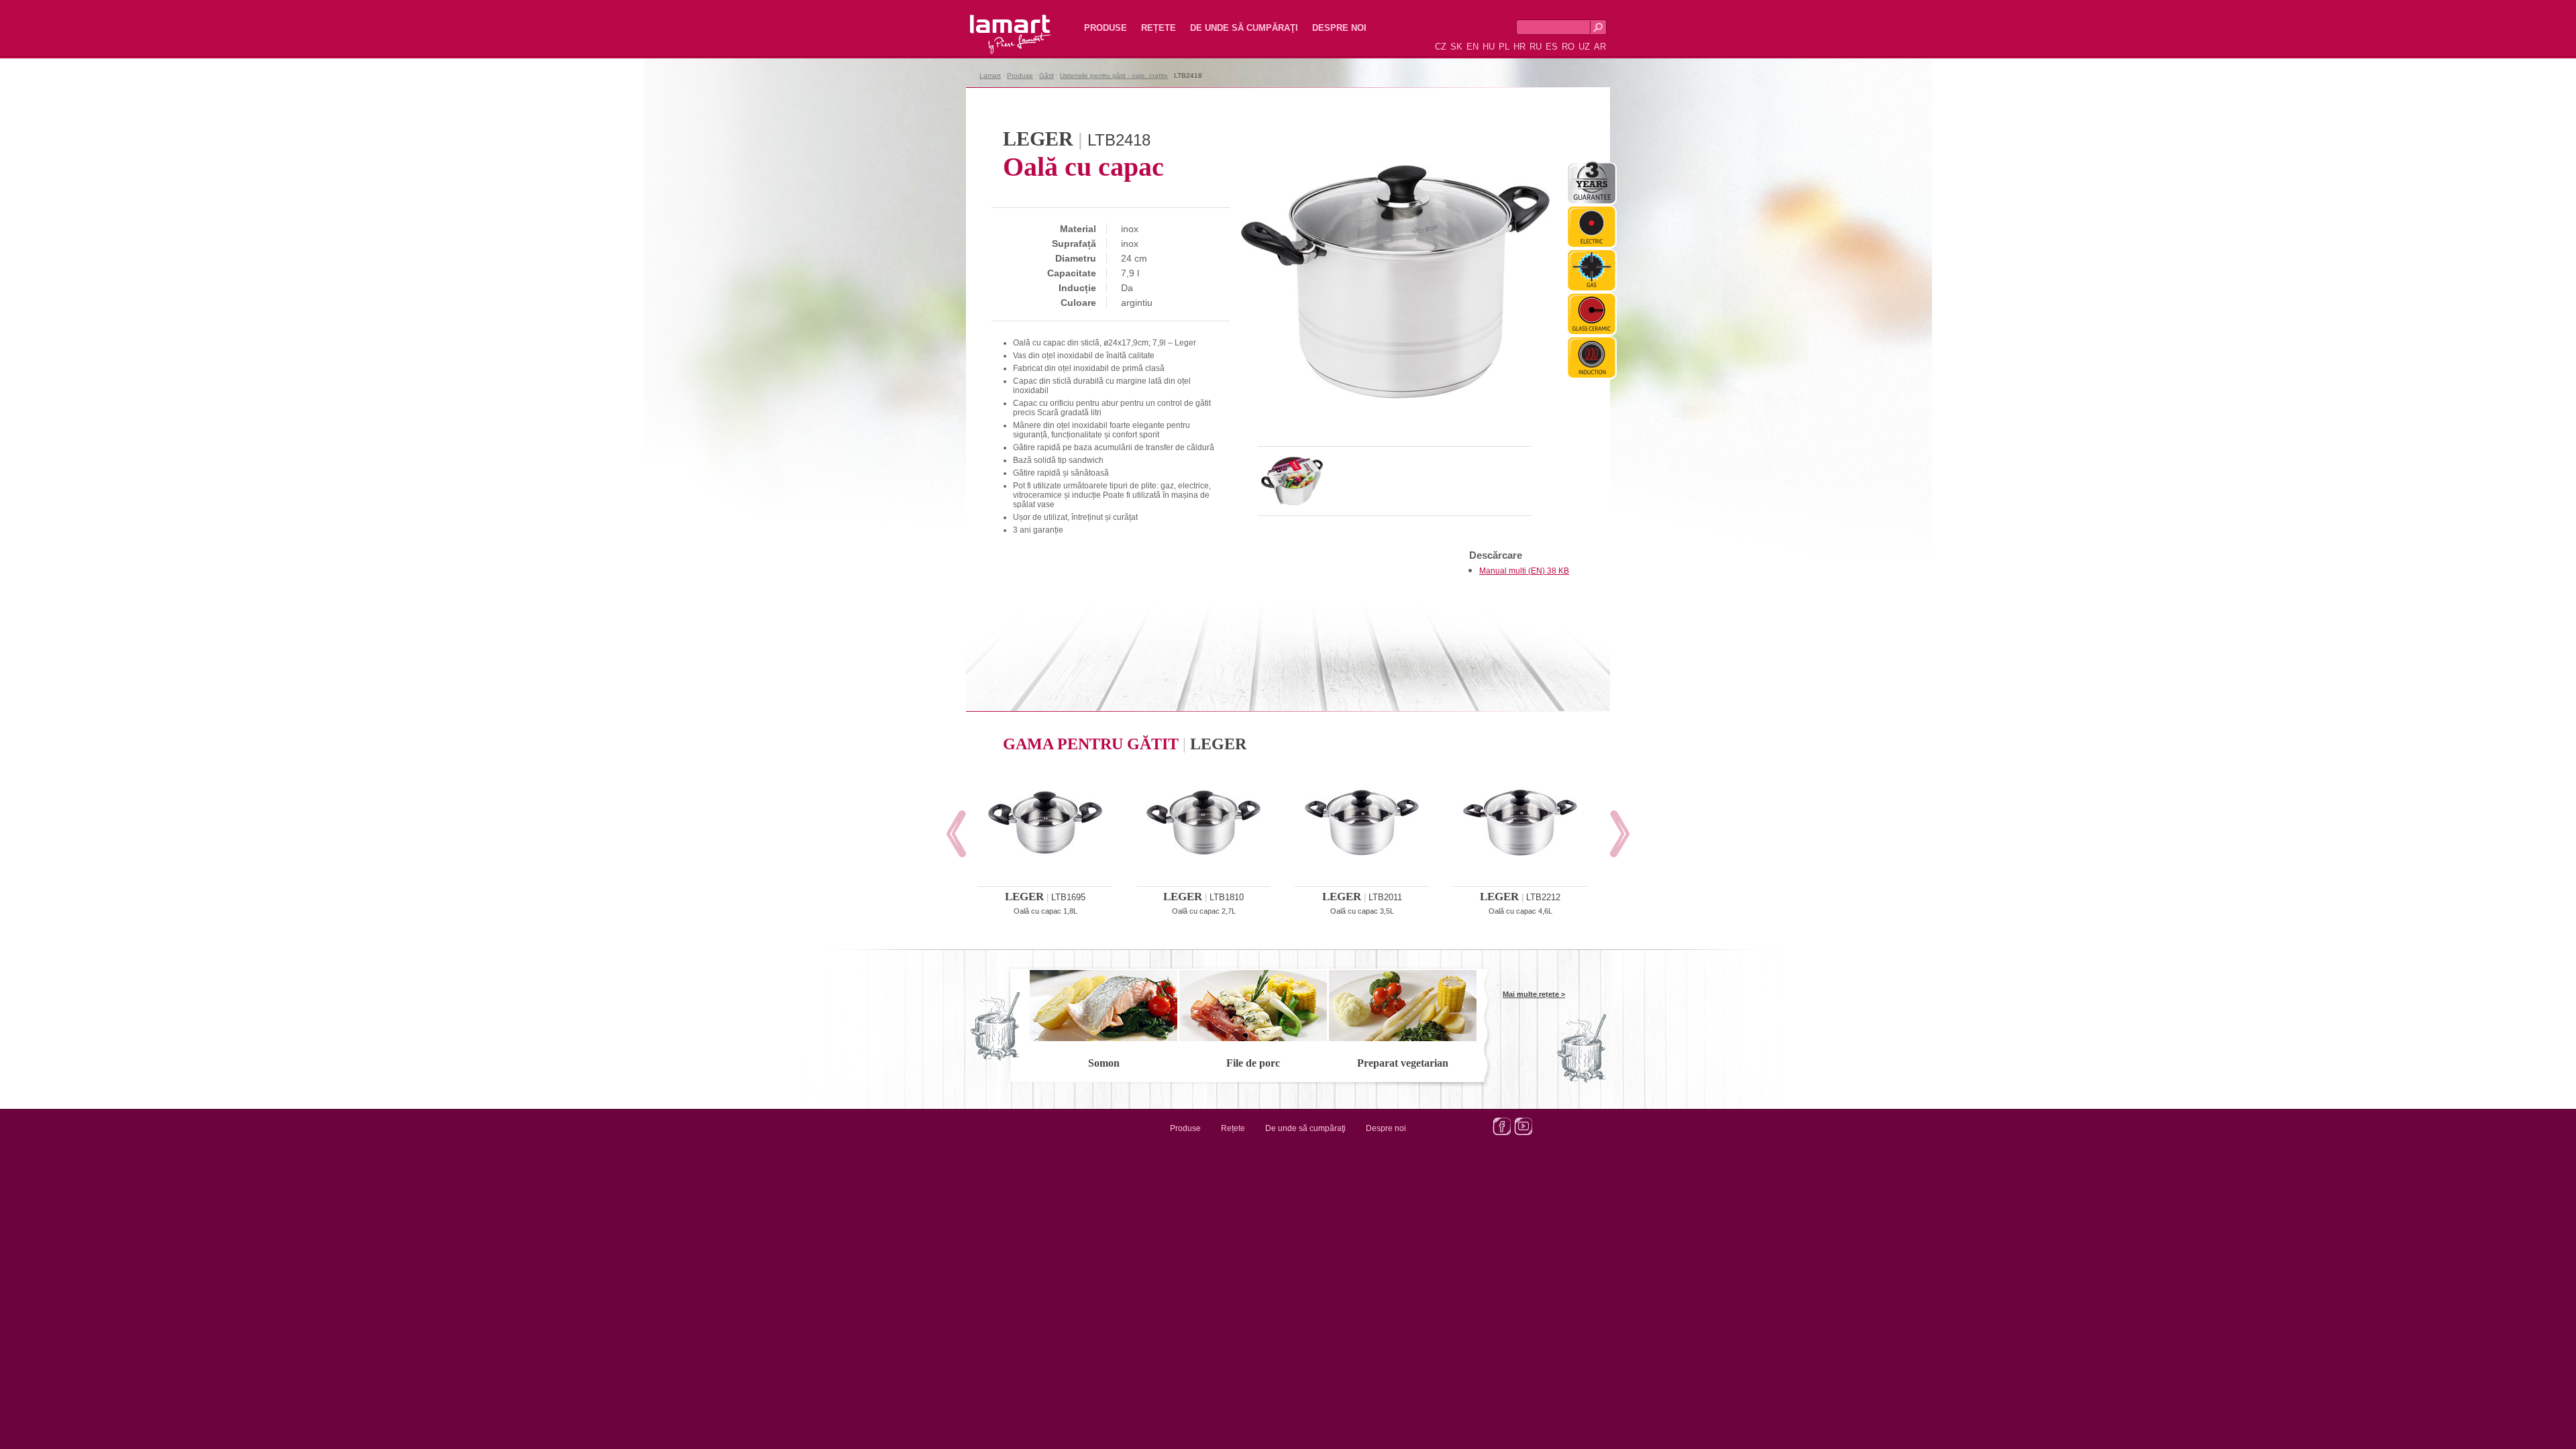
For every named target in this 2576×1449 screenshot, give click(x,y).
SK (1456, 47)
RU (1536, 47)
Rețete (1159, 28)
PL (1504, 47)
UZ (1584, 47)
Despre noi (1339, 28)
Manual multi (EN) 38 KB (1524, 571)
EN (1472, 47)
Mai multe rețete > (1534, 994)
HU (1489, 47)
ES (1552, 47)
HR (1519, 47)
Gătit (1046, 75)
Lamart (996, 23)
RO (1568, 47)
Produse (1106, 28)
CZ (1441, 47)
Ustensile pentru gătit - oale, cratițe (1114, 75)
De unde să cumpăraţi (1244, 28)
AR (1600, 47)
